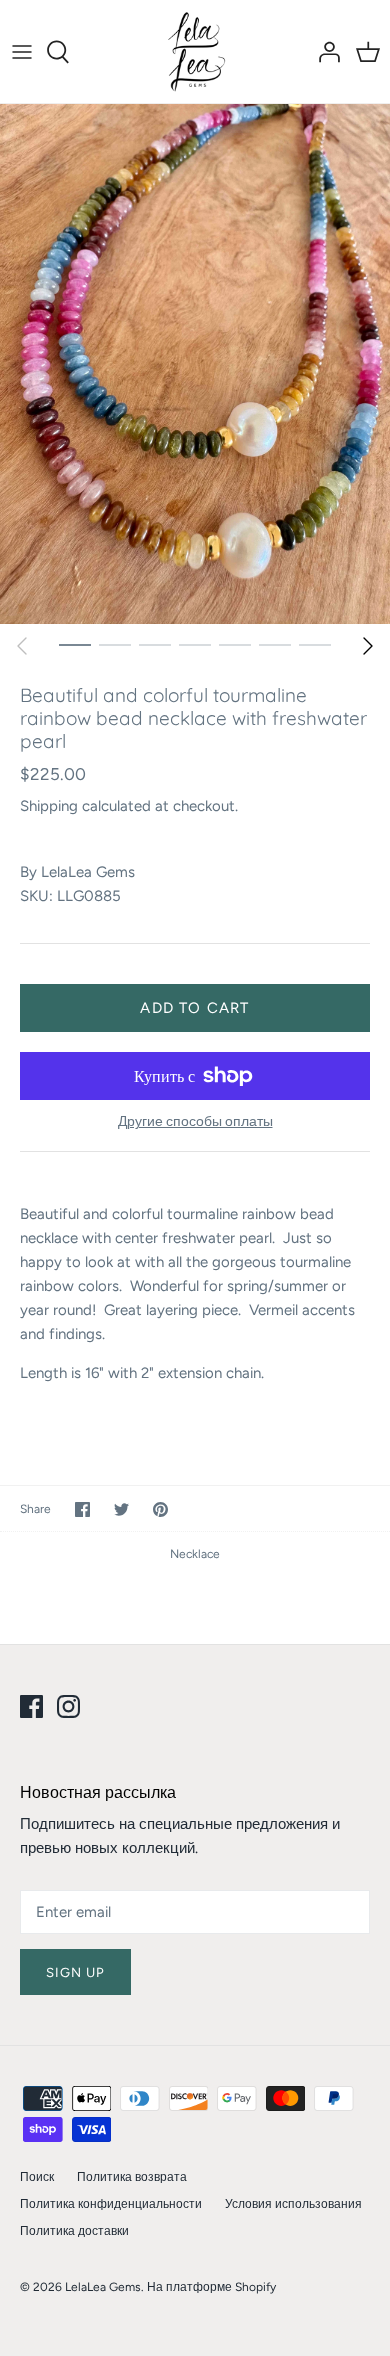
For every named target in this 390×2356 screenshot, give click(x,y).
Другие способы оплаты (195, 1122)
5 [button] (235, 644)
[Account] (324, 52)
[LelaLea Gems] (195, 51)
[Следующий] (368, 646)
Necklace (195, 1554)
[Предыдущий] (22, 646)
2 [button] (115, 644)
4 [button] (195, 644)
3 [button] (155, 644)
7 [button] (315, 644)
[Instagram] (68, 1706)
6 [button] (275, 644)
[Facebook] (31, 1706)
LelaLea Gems (88, 872)
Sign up (75, 1972)
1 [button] (75, 644)
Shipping (49, 806)
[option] (195, 364)
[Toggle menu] (22, 52)
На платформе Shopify (211, 2287)
